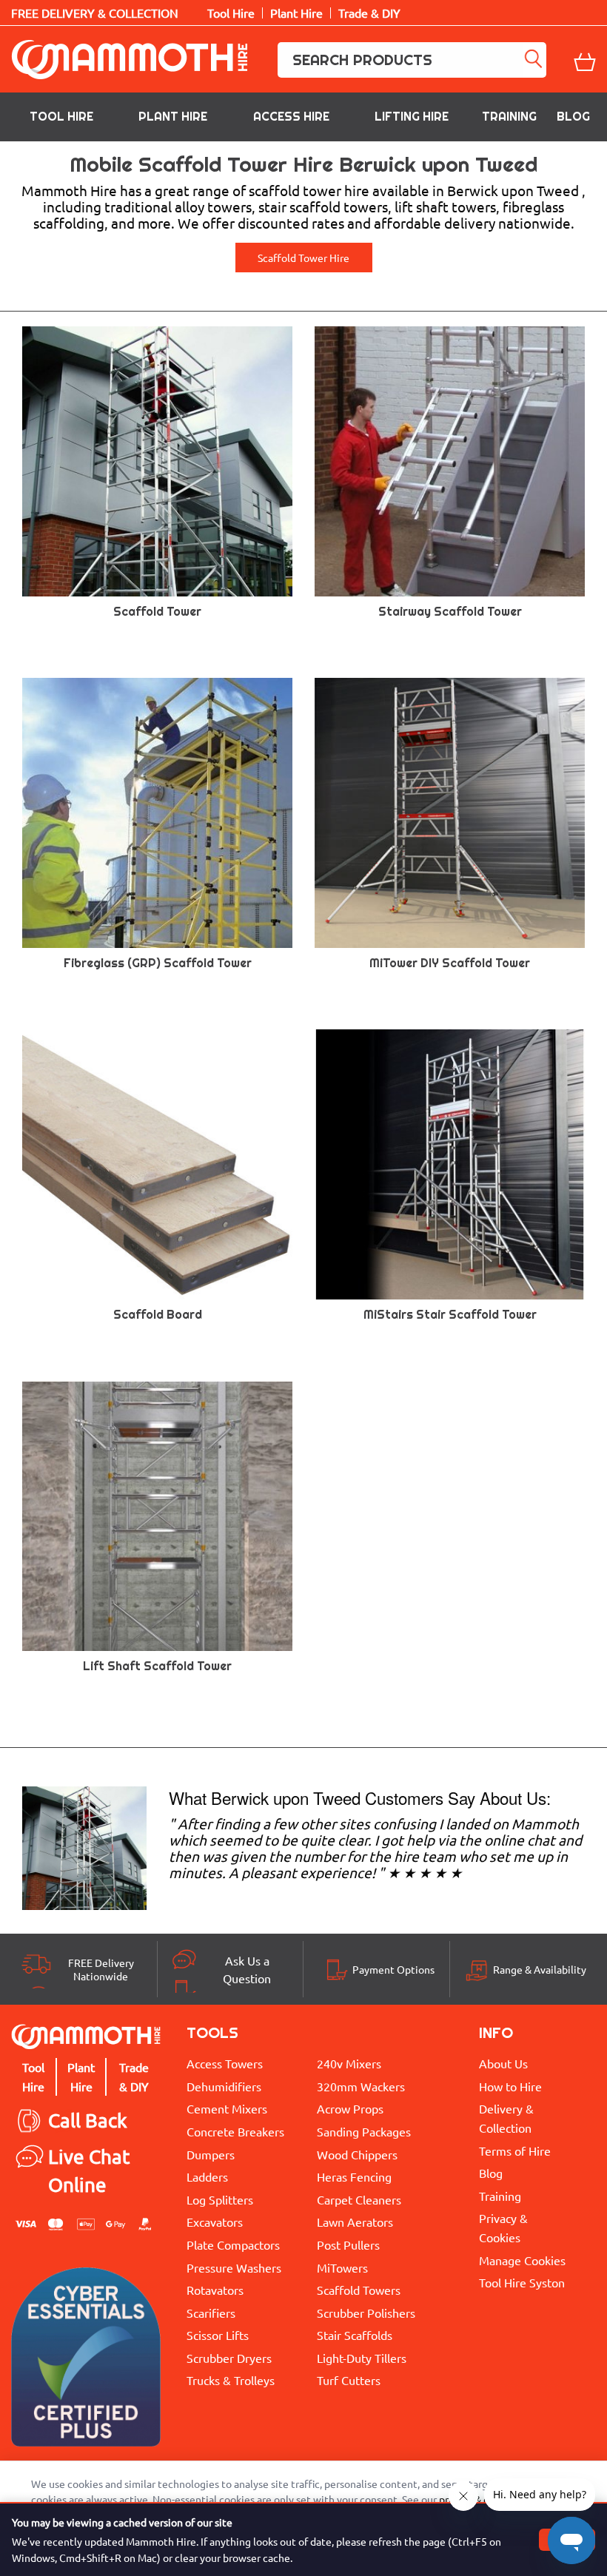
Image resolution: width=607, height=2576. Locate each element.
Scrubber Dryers (229, 2358)
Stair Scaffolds (355, 2335)
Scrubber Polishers (366, 2313)
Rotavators (215, 2290)
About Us (503, 2063)
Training (509, 117)
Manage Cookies (522, 2260)
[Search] (534, 60)
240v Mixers (349, 2063)
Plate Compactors (233, 2244)
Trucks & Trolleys (231, 2380)
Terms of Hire (515, 2150)
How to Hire (510, 2086)
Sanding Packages (364, 2131)
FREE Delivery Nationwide (101, 1969)
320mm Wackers (361, 2086)
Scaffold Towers (359, 2290)
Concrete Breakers (235, 2131)
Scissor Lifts (218, 2335)
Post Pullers (348, 2244)
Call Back (88, 2121)
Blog (573, 117)
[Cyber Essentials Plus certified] (86, 2361)
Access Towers (225, 2063)
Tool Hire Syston (522, 2282)
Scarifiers (211, 2313)
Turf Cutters (349, 2380)
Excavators (215, 2222)
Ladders (207, 2176)
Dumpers (211, 2154)
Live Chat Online (89, 2171)
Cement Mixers (227, 2108)
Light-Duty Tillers (362, 2358)
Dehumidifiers (224, 2086)
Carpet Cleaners (359, 2199)
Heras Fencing (354, 2176)
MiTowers (342, 2267)
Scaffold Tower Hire (303, 258)
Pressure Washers (234, 2267)
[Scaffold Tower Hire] (84, 1846)
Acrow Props (350, 2108)
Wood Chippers (357, 2154)
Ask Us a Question (247, 1969)
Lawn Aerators (355, 2222)
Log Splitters (220, 2199)
